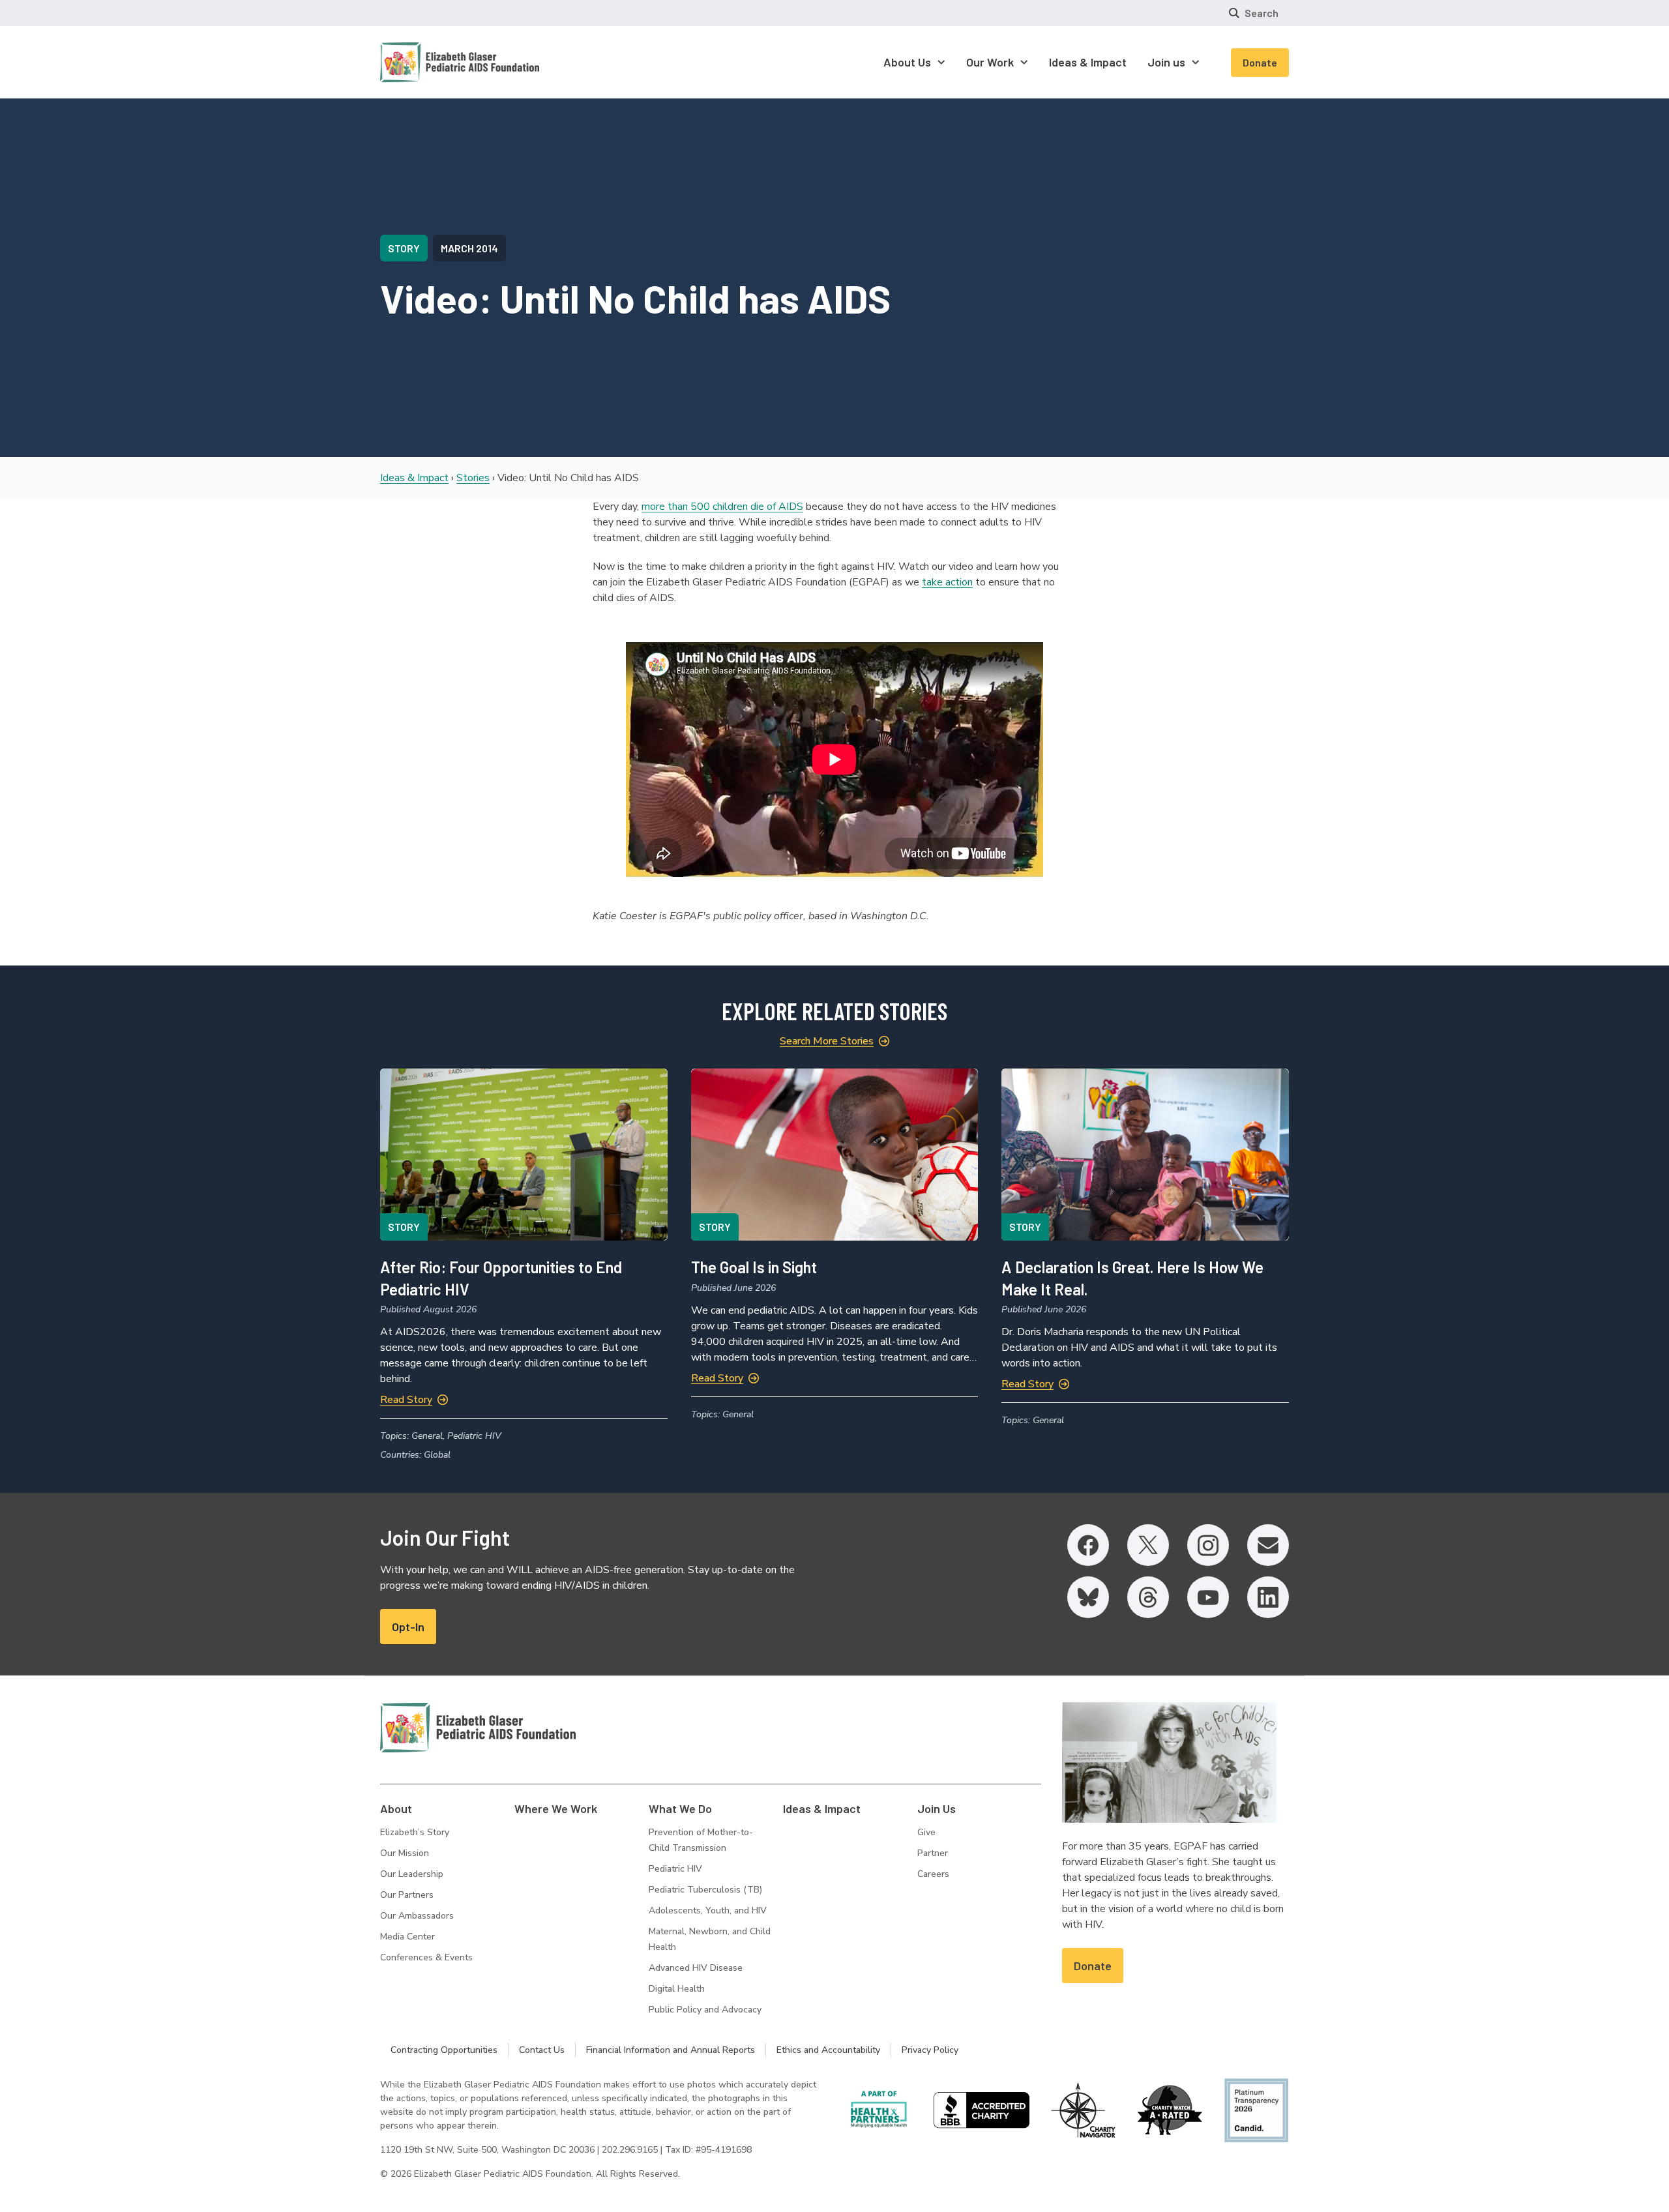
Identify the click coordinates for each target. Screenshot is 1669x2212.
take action (947, 582)
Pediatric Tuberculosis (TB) (705, 1890)
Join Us (937, 1808)
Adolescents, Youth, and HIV (708, 1910)
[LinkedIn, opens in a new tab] (1268, 1597)
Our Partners (407, 1895)
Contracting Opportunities (444, 2050)
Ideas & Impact (414, 478)
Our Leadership (412, 1874)
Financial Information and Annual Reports (671, 2050)
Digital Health (677, 1989)
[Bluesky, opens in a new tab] (1088, 1597)
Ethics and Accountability (828, 2050)
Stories (473, 478)
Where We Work (556, 1808)
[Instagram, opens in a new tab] (1208, 1545)
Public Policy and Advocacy (705, 2010)
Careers (933, 1874)
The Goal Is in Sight (754, 1267)
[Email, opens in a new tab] (1268, 1545)
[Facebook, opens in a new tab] (1088, 1545)
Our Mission (405, 1853)
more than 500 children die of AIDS (722, 507)
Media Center (407, 1937)
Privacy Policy (930, 2050)
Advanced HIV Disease (696, 1968)
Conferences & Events (426, 1957)
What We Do (680, 1808)
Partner (933, 1853)
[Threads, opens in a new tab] (1148, 1597)
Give (926, 1832)
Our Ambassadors (417, 1916)
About (396, 1808)
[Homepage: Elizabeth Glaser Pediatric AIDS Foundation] (426, 62)
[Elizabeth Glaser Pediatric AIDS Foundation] (478, 1728)
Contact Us (542, 2050)
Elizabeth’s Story (415, 1832)
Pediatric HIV (675, 1869)
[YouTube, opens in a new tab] (1208, 1597)
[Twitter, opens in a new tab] (1148, 1545)
